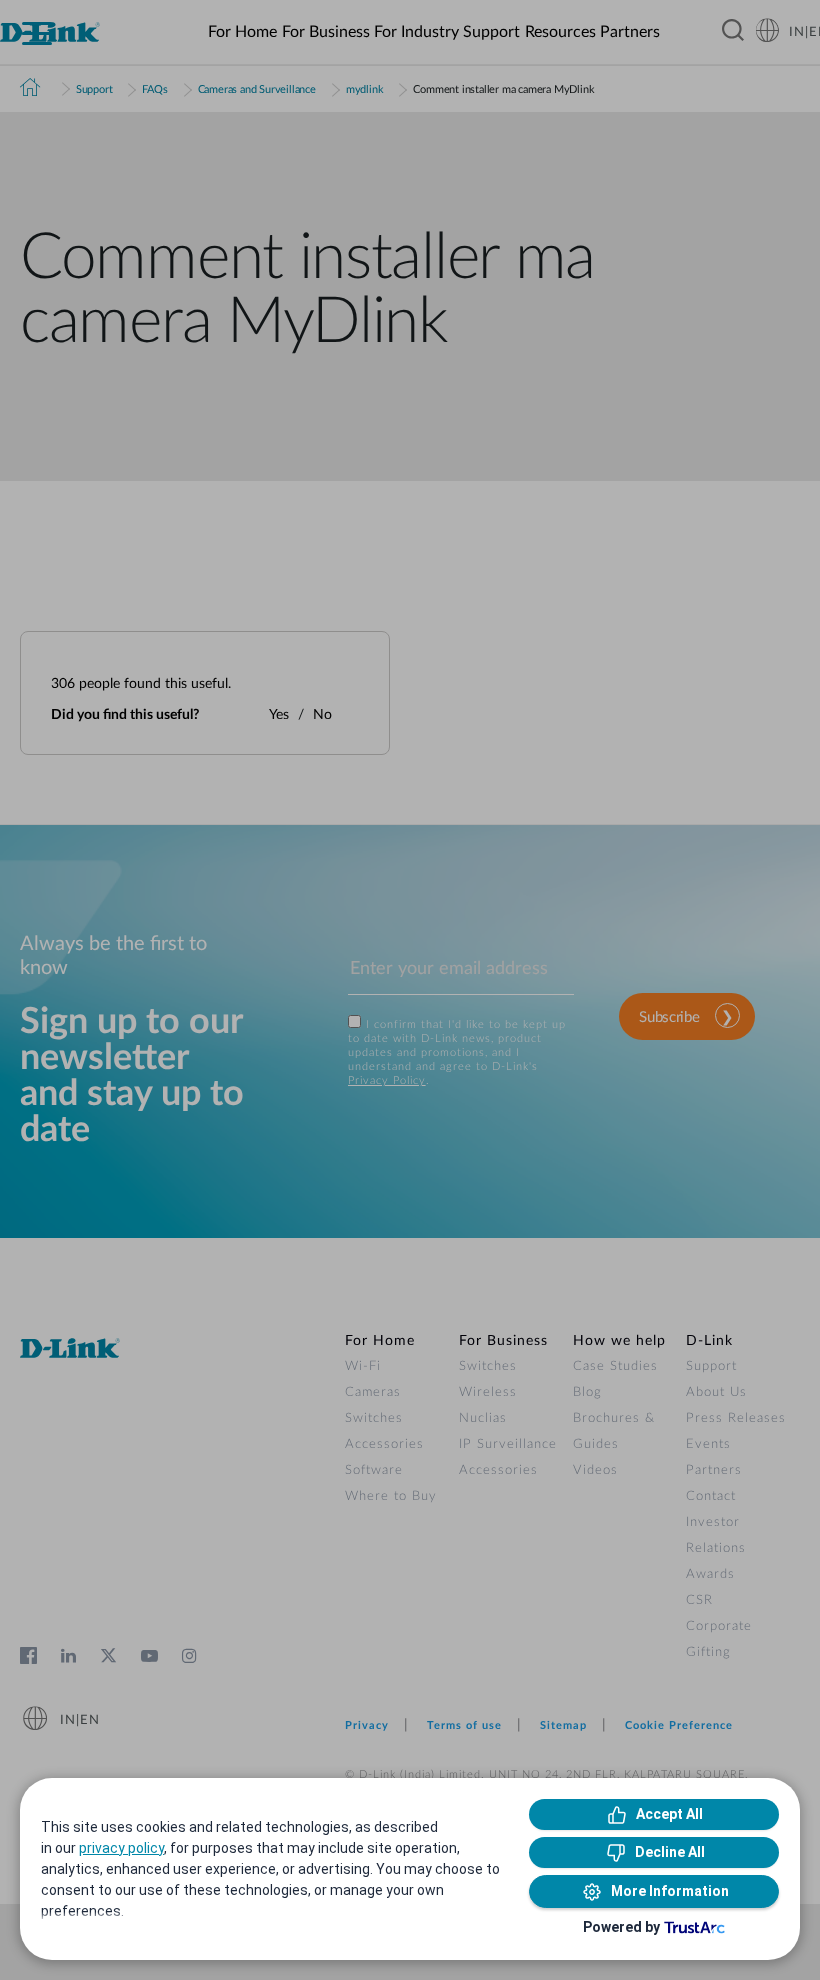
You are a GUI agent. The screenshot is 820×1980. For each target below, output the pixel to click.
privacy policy (121, 1848)
